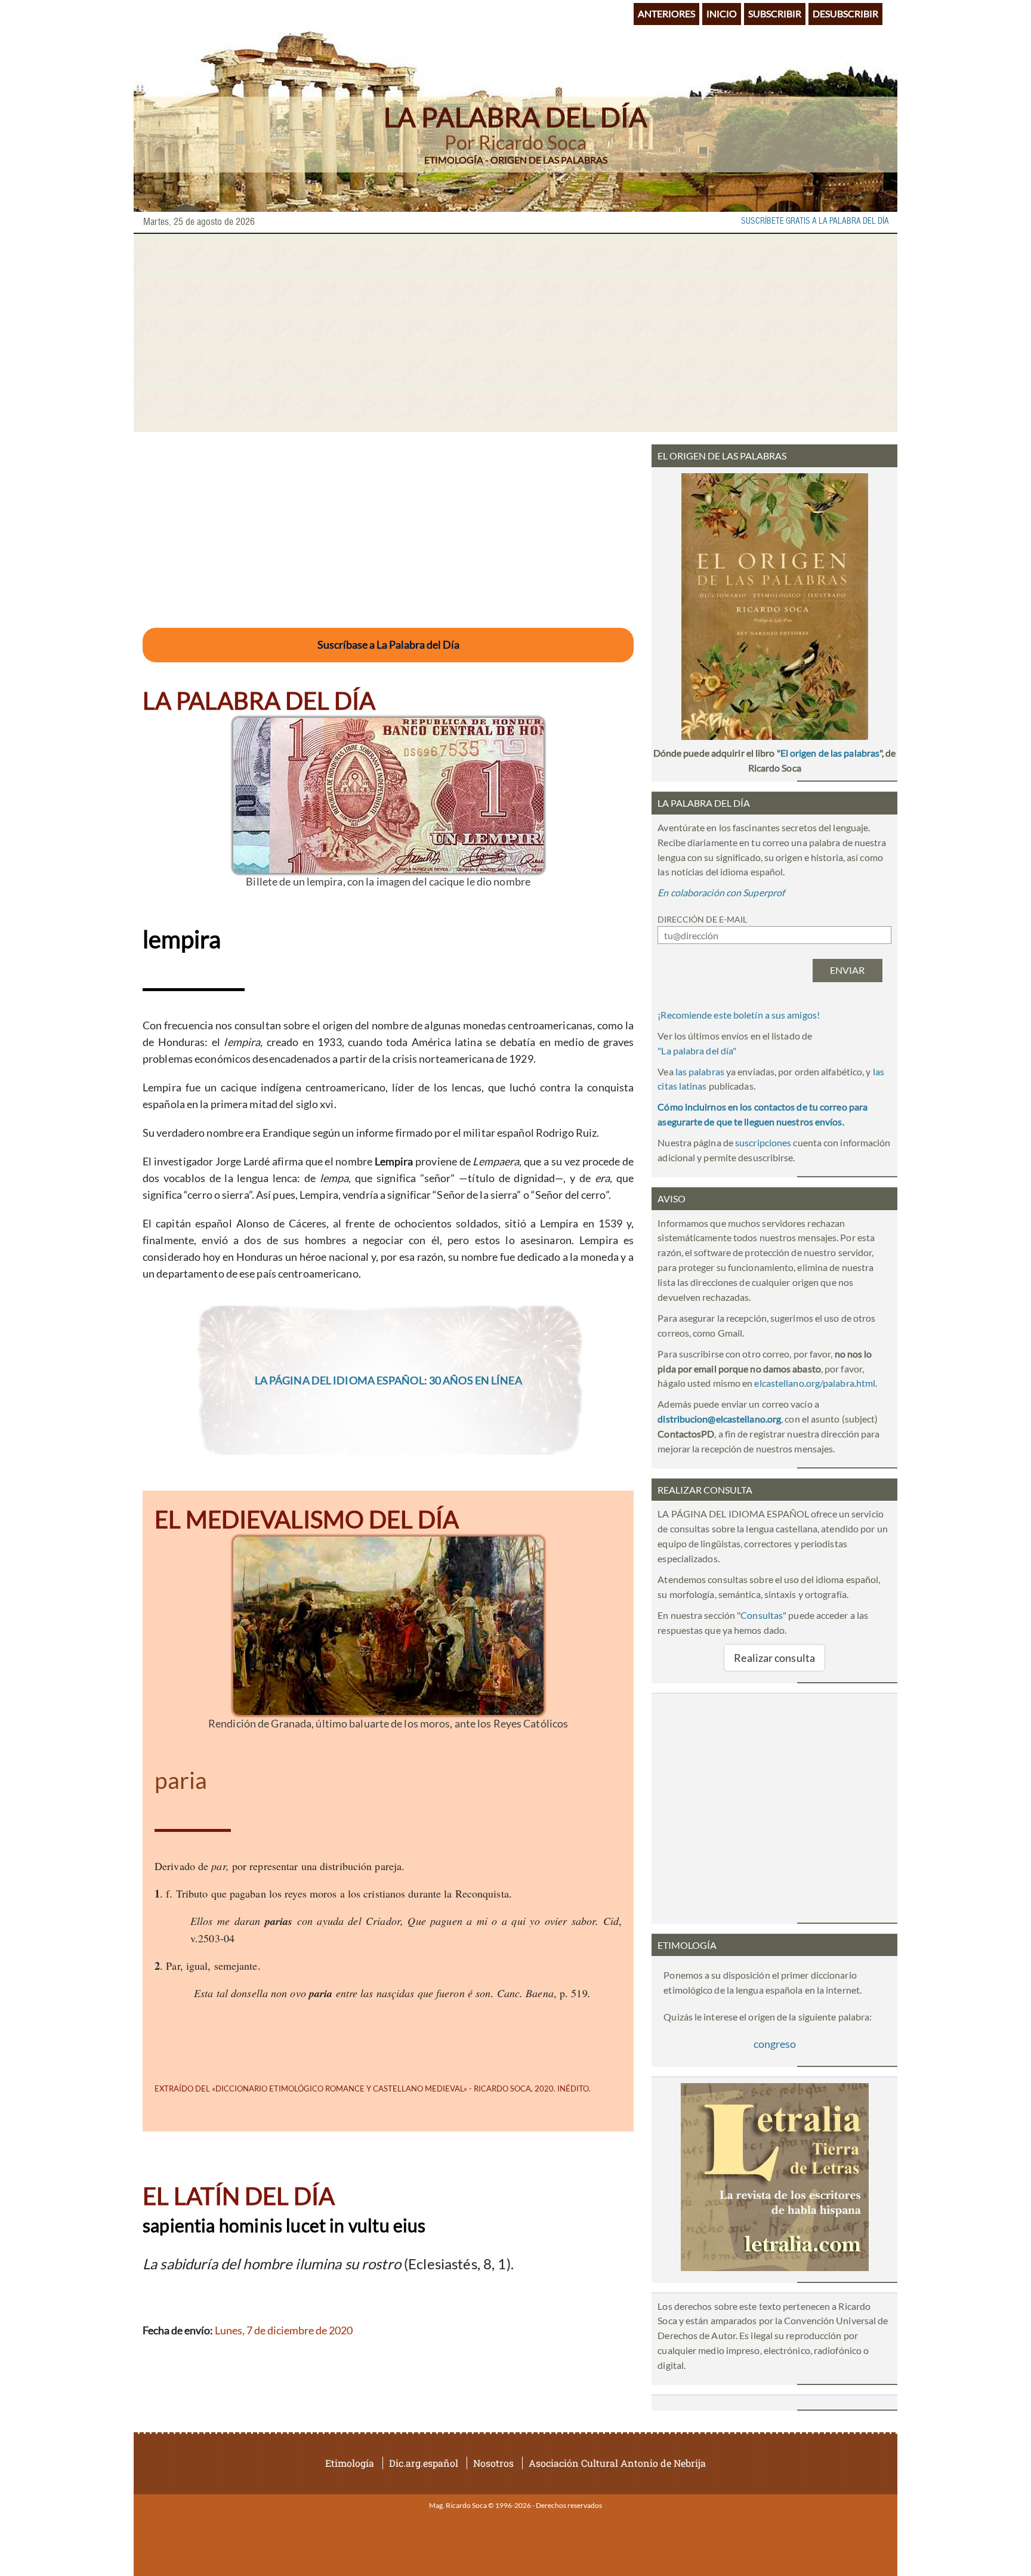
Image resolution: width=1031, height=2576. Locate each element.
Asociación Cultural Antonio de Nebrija (617, 2463)
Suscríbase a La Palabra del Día (388, 644)
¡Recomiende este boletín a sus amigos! (739, 1015)
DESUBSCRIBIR (845, 13)
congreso (775, 2044)
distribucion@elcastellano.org (719, 1419)
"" (697, 1051)
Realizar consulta (774, 1658)
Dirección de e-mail (702, 919)
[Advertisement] (515, 333)
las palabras (700, 1071)
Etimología (350, 2463)
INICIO (722, 13)
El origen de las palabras (830, 753)
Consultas (762, 1615)
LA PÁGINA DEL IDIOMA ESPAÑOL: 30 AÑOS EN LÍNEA (388, 1380)
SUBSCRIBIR (775, 13)
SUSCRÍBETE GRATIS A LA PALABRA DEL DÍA (815, 221)
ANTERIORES (666, 13)
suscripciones (763, 1142)
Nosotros (493, 2463)
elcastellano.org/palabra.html (815, 1383)
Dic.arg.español (424, 2463)
